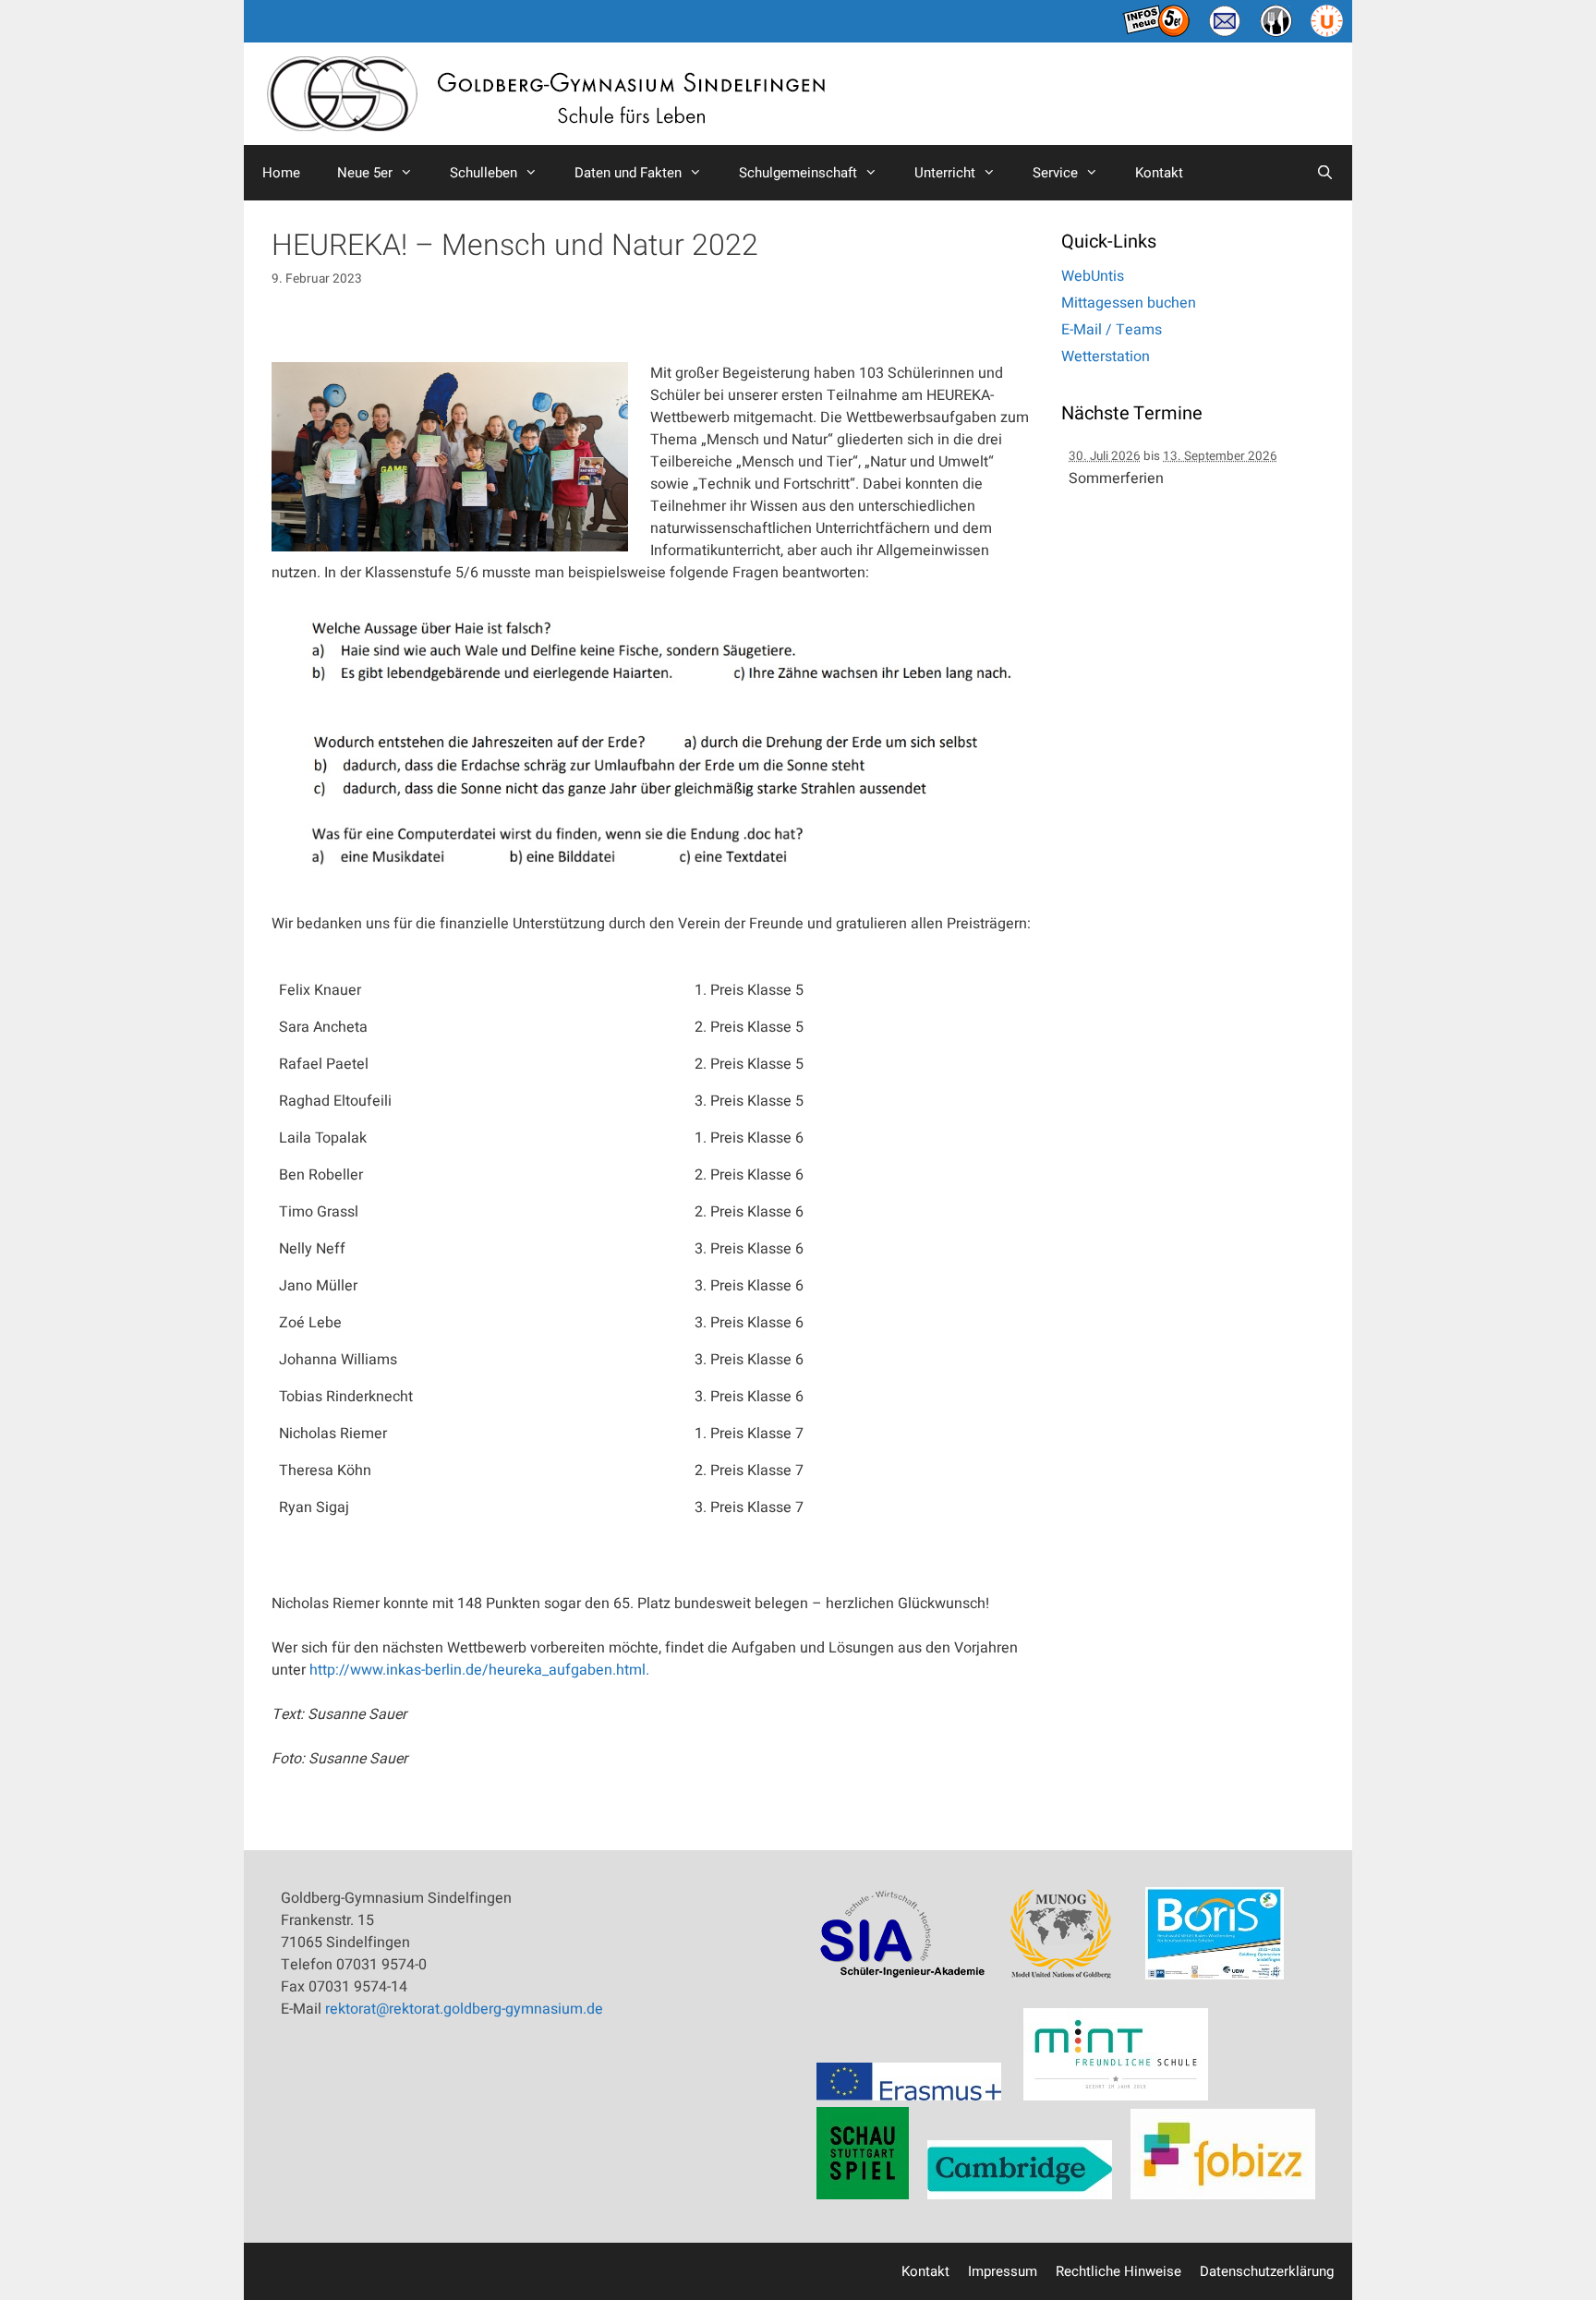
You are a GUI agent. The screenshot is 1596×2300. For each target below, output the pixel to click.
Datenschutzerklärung (1267, 2271)
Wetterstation (1106, 357)
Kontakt (1159, 173)
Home (281, 173)
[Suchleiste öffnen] (1325, 173)
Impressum (1003, 2271)
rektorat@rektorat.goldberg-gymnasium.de (464, 2009)
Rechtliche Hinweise (1118, 2271)
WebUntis (1093, 276)
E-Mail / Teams (1112, 330)
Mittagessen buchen (1129, 303)
